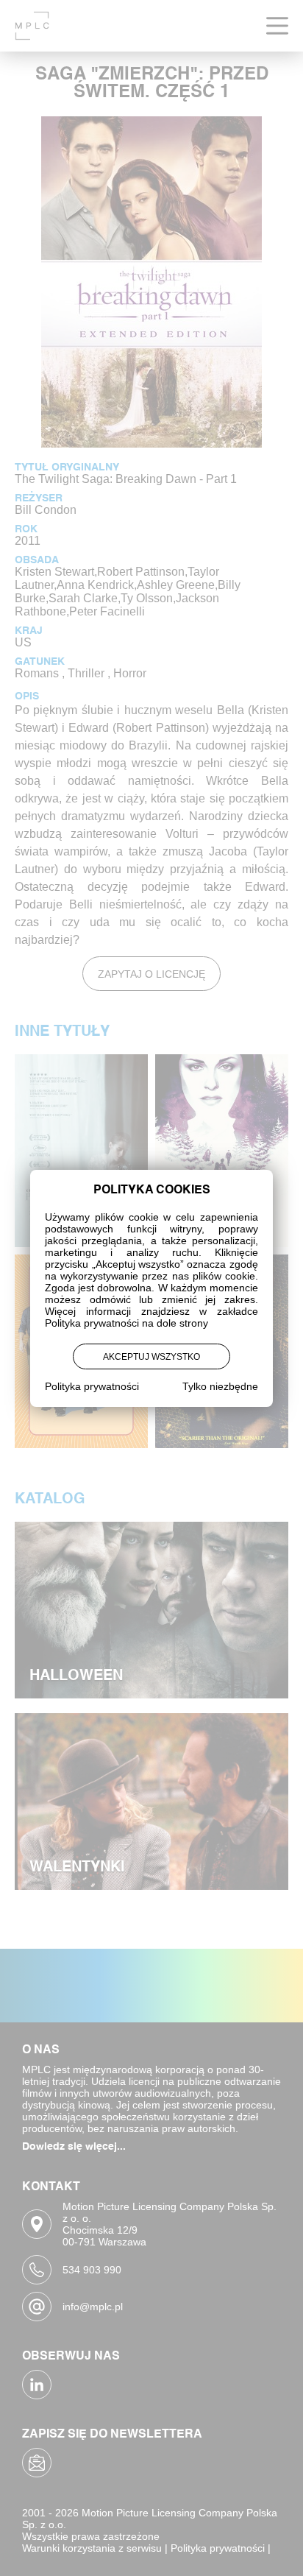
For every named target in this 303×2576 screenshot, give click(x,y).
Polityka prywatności (92, 1386)
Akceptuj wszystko (151, 1357)
